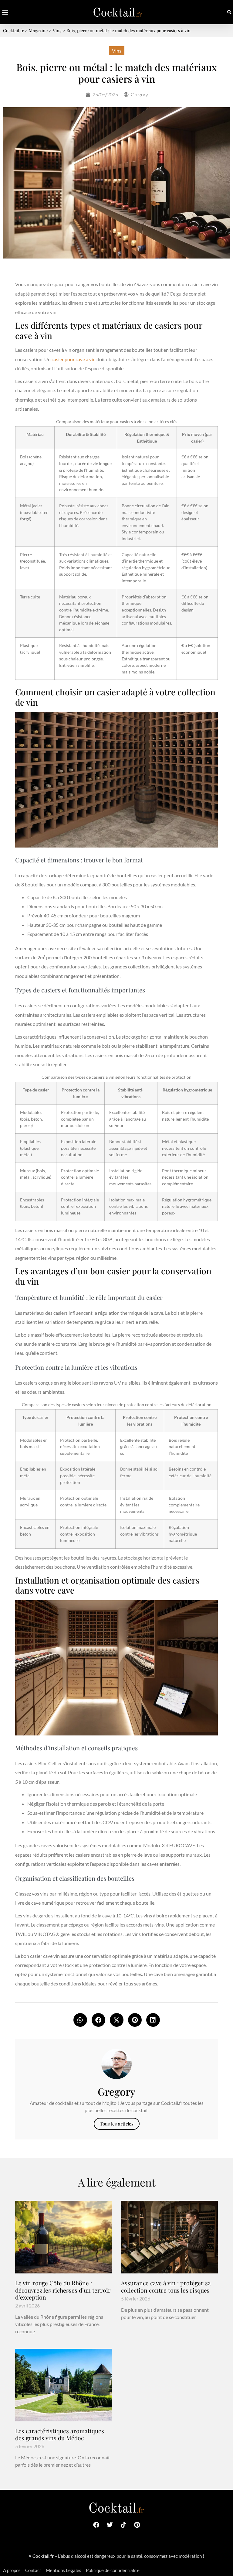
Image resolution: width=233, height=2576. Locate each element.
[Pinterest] (137, 2525)
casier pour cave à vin (74, 359)
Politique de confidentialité (113, 2570)
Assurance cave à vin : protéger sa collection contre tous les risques (166, 2286)
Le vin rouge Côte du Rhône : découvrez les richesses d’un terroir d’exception (63, 2290)
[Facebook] (96, 2525)
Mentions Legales (64, 2570)
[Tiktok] (123, 2525)
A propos (12, 2570)
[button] (5, 12)
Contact (33, 2570)
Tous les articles (117, 2124)
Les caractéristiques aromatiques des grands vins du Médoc (60, 2434)
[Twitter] (110, 2525)
